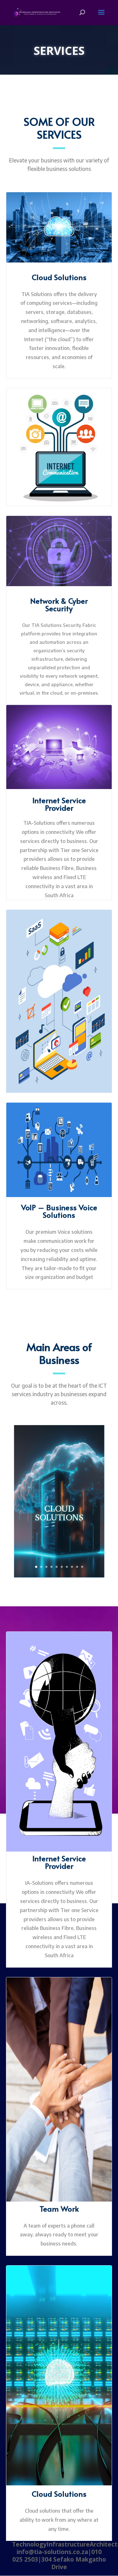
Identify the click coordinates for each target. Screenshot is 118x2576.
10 (82, 1567)
